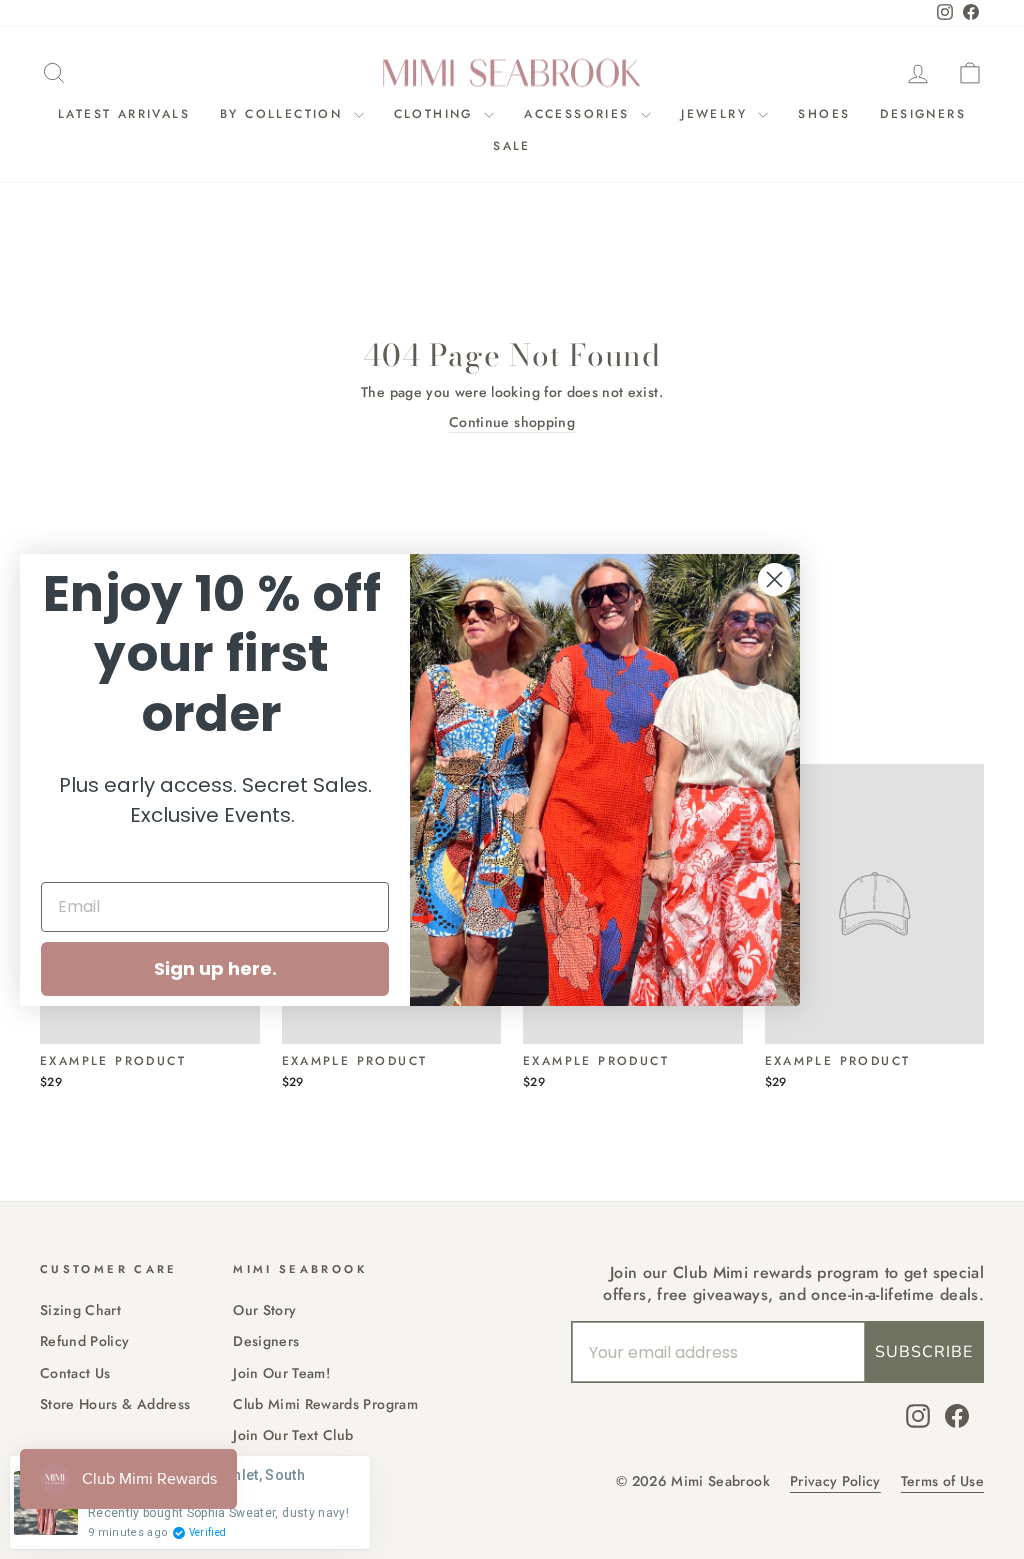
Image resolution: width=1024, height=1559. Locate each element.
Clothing (437, 114)
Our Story (264, 1310)
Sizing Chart (80, 1310)
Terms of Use (942, 1481)
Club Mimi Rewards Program (325, 1404)
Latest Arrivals (124, 114)
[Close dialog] (774, 579)
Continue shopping (512, 422)
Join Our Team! (281, 1373)
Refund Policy (85, 1341)
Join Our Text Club (293, 1435)
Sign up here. (215, 968)
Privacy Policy (835, 1481)
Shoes (824, 114)
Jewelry (717, 114)
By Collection (284, 114)
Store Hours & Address (115, 1404)
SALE (512, 146)
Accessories (580, 114)
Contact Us (75, 1373)
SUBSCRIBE (924, 1352)
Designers (923, 114)
